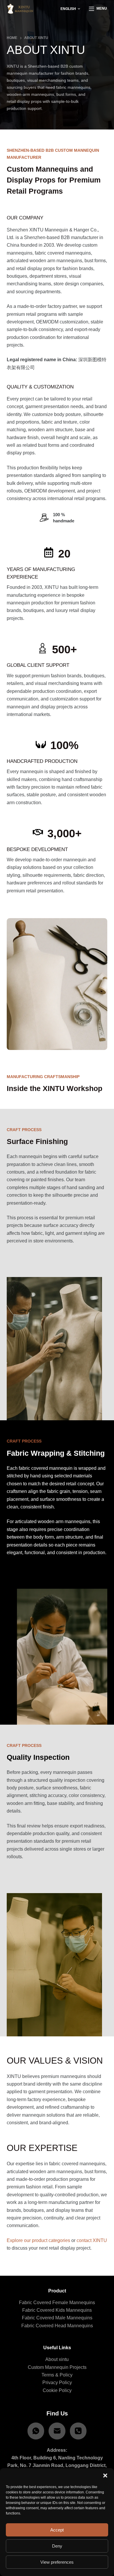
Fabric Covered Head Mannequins (57, 2326)
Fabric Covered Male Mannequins (57, 2318)
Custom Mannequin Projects (57, 2367)
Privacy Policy (57, 2382)
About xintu (57, 2359)
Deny (57, 2546)
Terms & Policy (57, 2375)
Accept (57, 2530)
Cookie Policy (57, 2390)
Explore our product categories (38, 2240)
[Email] (57, 2431)
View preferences (57, 2562)
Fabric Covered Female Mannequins (57, 2303)
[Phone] (78, 2431)
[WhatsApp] (36, 2431)
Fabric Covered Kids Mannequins (57, 2310)
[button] (105, 2476)
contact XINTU (92, 2240)
